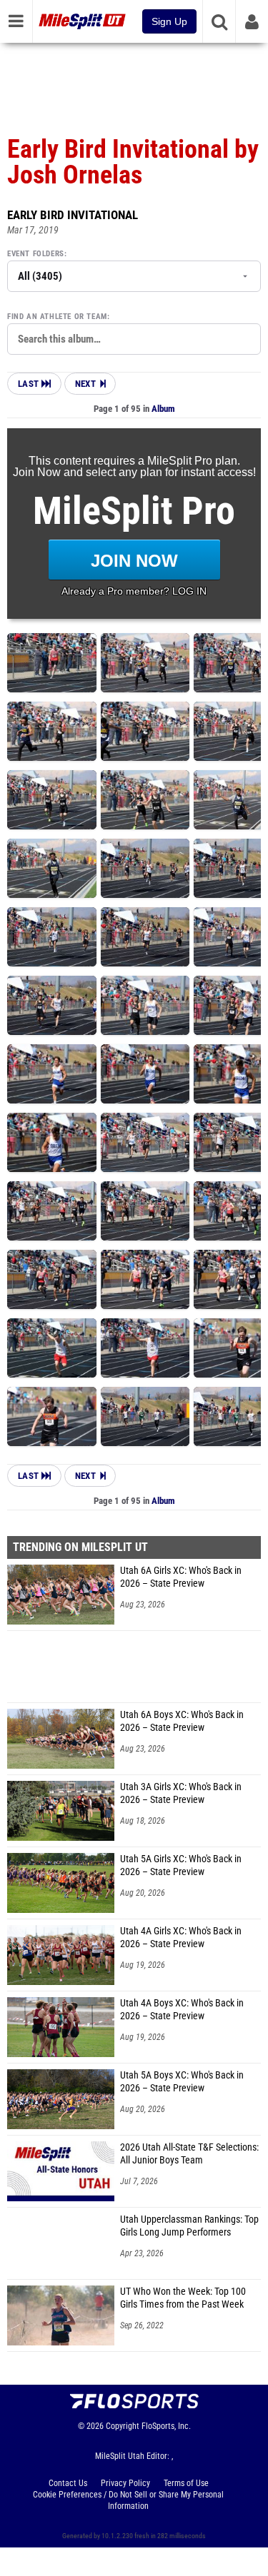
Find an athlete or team (57, 317)
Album (163, 409)
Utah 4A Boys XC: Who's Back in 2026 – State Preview (182, 2010)
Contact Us (68, 2483)
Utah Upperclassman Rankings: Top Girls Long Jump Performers (189, 2226)
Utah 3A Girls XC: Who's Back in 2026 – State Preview (181, 1793)
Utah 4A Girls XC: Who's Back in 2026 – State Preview (181, 1938)
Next (85, 384)
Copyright (123, 2426)
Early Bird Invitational (73, 215)
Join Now (134, 561)
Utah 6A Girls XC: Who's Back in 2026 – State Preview (181, 1577)
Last (30, 384)
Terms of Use (186, 2483)
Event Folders (36, 254)
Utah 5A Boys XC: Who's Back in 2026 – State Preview (182, 2082)
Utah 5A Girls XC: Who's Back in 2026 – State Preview (181, 1865)
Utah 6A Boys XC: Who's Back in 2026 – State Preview (182, 1721)
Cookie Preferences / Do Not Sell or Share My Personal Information (128, 2500)
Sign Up (169, 21)
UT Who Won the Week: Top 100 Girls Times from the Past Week (183, 2298)
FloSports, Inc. (166, 2426)
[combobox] (134, 339)
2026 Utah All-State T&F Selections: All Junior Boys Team (189, 2154)
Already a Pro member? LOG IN (134, 591)
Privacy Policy (125, 2483)
